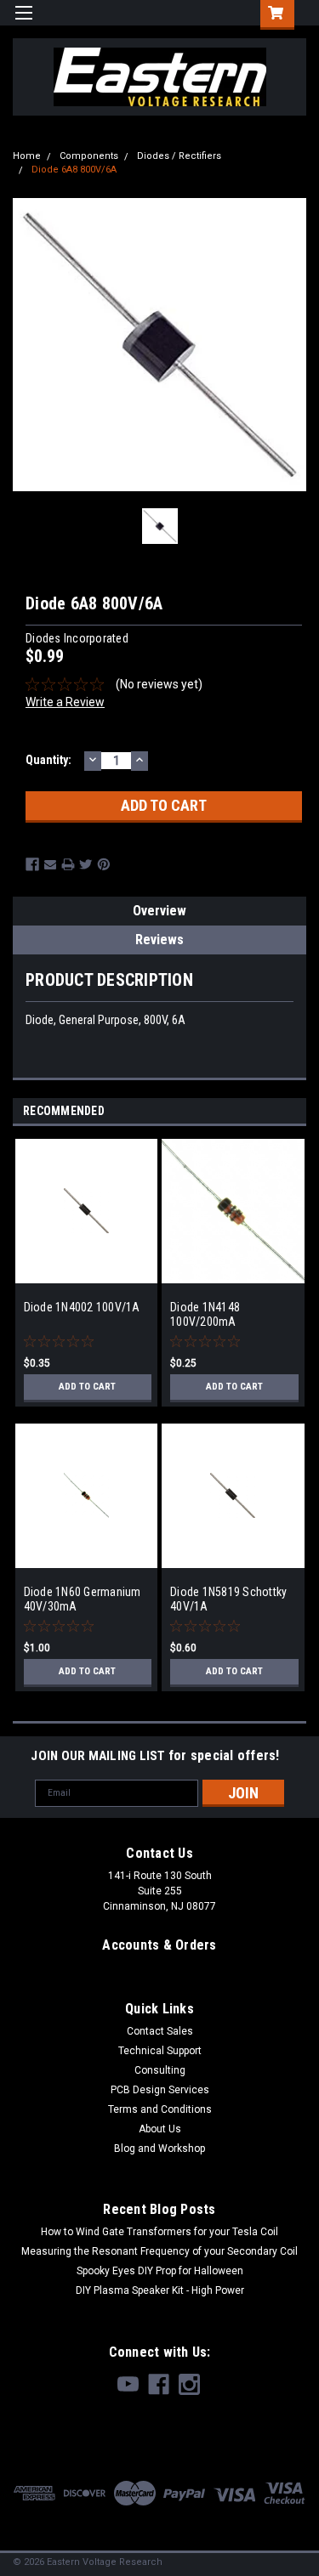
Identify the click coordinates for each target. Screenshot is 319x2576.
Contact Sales (160, 2031)
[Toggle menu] (23, 23)
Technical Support (160, 2051)
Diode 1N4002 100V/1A (82, 1307)
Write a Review (65, 702)
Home (27, 156)
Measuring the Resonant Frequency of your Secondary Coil (159, 2251)
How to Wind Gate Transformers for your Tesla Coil (159, 2232)
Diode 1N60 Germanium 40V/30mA (83, 1599)
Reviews (159, 940)
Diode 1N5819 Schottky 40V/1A (228, 1599)
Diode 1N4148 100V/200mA (205, 1315)
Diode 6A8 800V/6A (74, 170)
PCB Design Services (160, 2090)
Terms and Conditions (160, 2109)
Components (89, 156)
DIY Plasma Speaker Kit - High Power (160, 2290)
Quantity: (48, 760)
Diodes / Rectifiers (179, 156)
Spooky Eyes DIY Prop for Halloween (160, 2271)
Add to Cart (87, 1387)
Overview (159, 911)
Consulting (160, 2070)
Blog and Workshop (159, 2149)
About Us (160, 2129)
